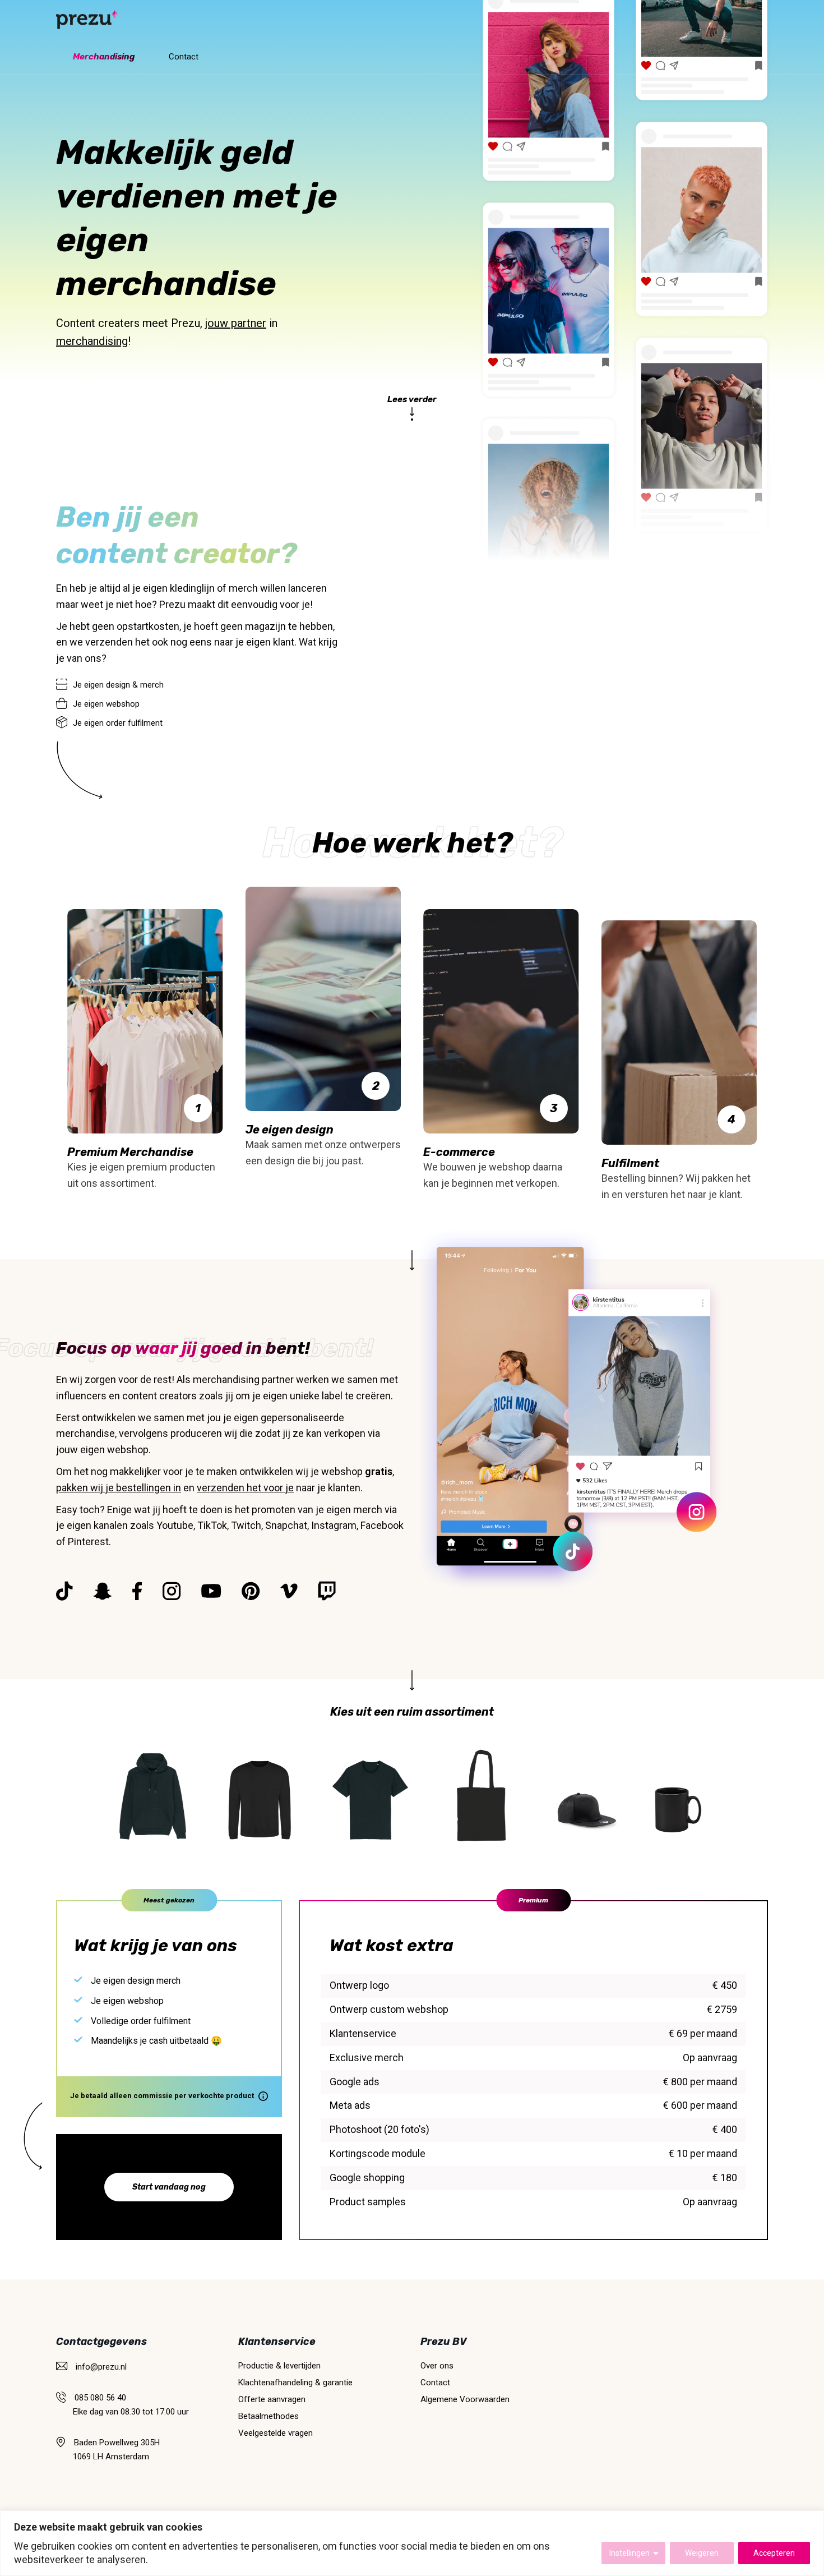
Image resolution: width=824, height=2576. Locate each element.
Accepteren (774, 2553)
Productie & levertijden (279, 2366)
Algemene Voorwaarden (465, 2399)
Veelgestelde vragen (276, 2433)
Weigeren (702, 2553)
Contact (184, 57)
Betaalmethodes (269, 2416)
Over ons (437, 2366)
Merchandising (104, 57)
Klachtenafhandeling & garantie (295, 2383)
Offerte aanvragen (272, 2399)
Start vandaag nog (169, 2187)
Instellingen (629, 2553)
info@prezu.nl (101, 2367)
